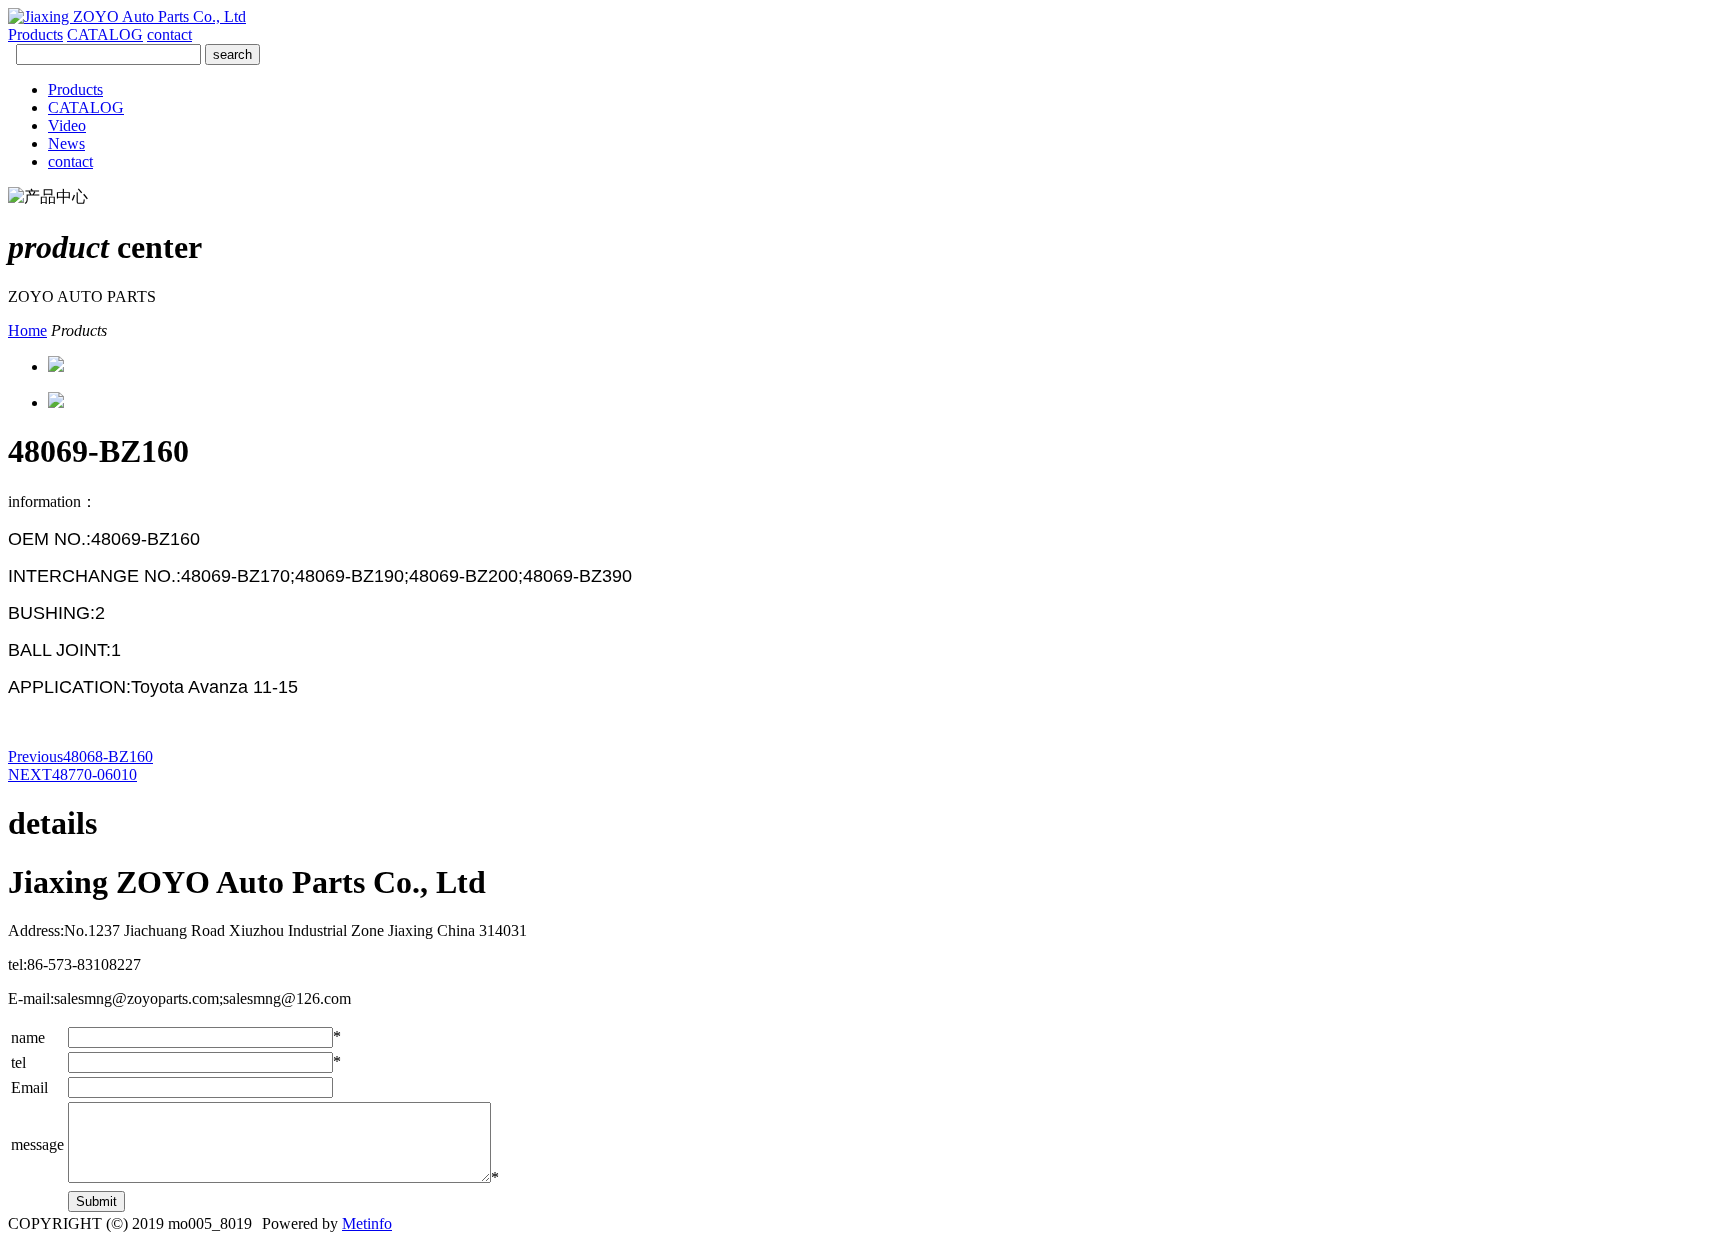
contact (169, 34)
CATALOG (105, 34)
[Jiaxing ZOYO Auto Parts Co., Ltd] (127, 16)
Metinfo (367, 1223)
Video (67, 125)
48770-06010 (72, 774)
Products (35, 34)
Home (27, 330)
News (66, 143)
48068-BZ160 (80, 756)
